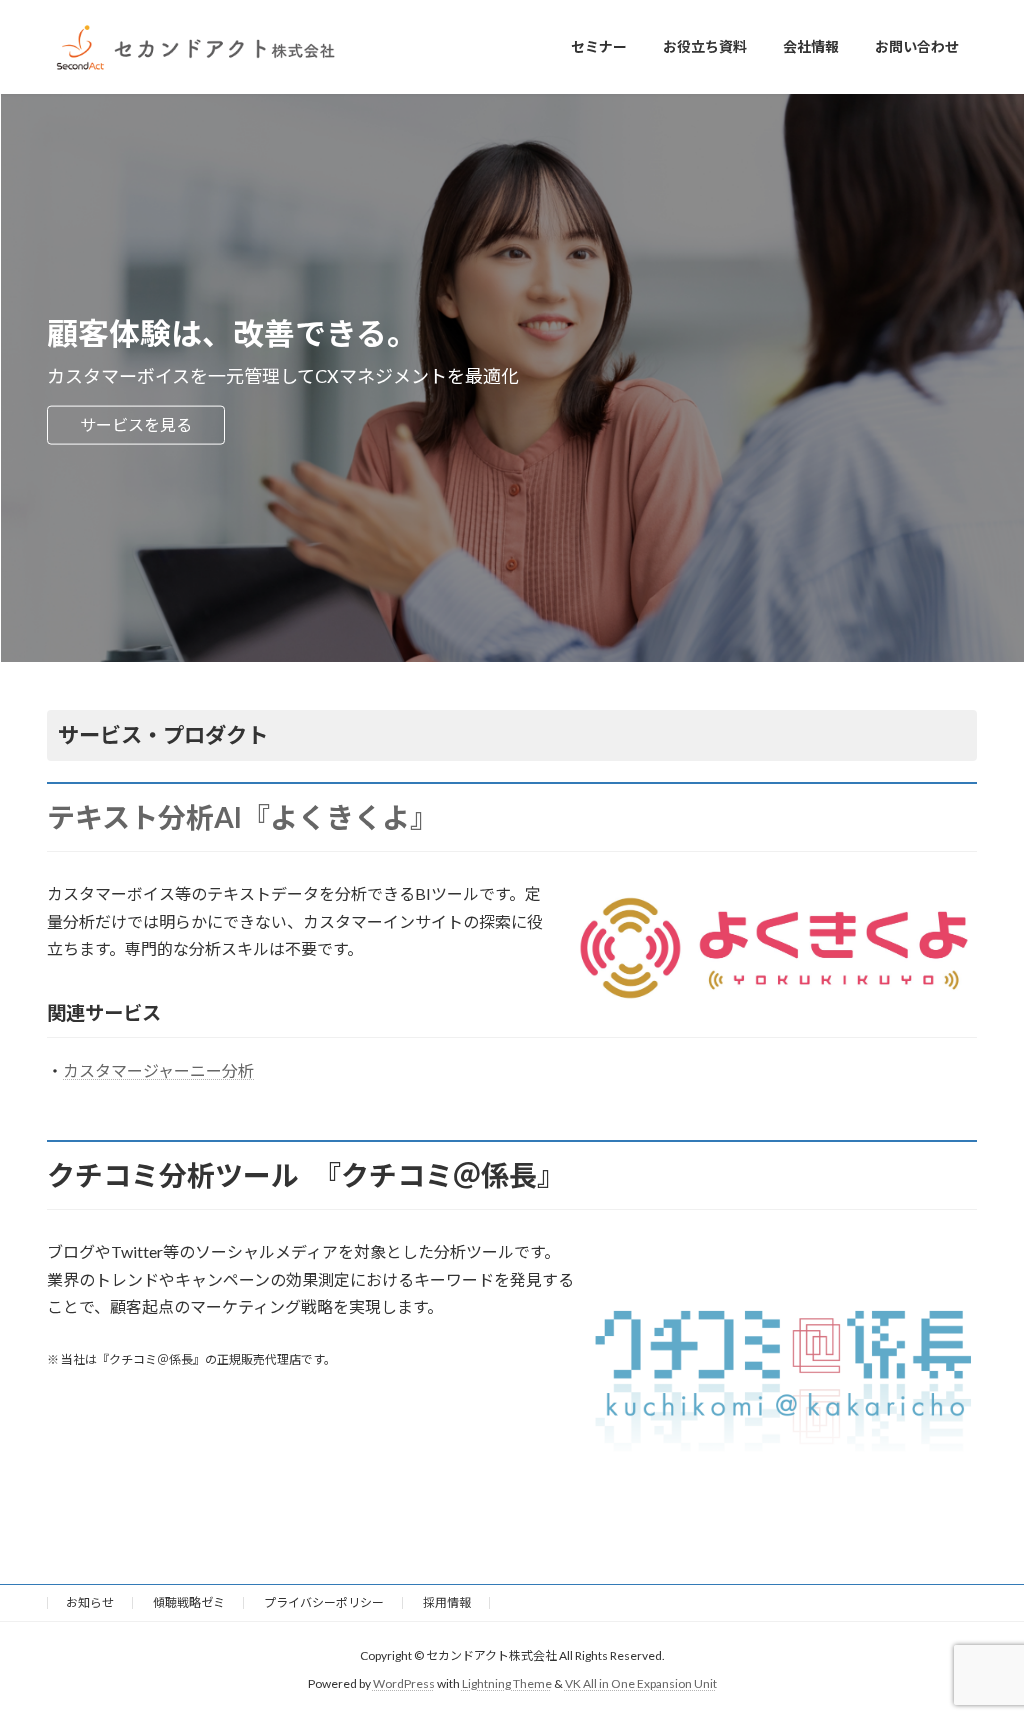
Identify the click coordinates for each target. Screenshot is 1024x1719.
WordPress (404, 1683)
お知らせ (90, 1602)
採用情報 (447, 1602)
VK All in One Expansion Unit (641, 1683)
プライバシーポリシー (324, 1602)
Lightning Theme (507, 1683)
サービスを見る (136, 424)
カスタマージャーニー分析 (158, 1070)
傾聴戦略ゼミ (189, 1602)
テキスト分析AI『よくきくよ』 (242, 817)
